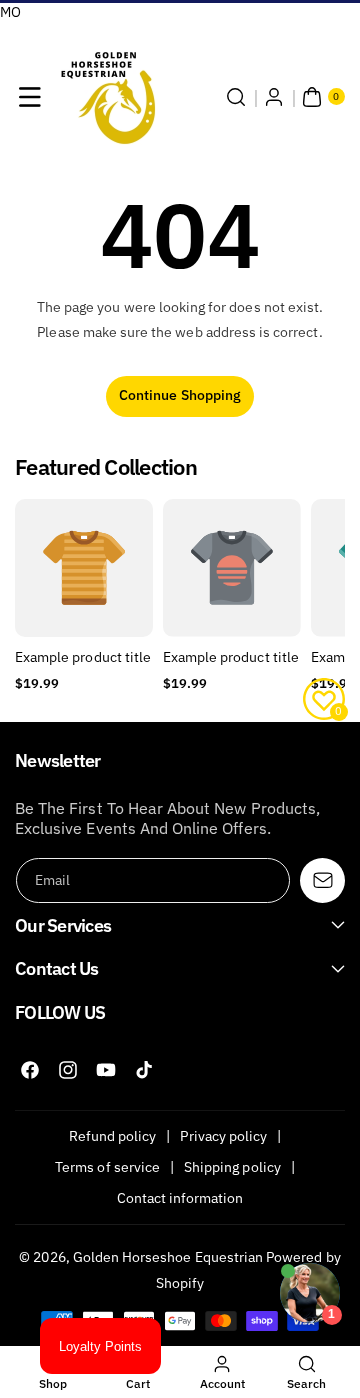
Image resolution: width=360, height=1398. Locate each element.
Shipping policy (232, 1167)
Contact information (180, 1198)
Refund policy (113, 1136)
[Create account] (274, 97)
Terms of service (107, 1167)
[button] (30, 97)
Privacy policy (223, 1136)
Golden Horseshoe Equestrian (168, 1257)
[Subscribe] (322, 880)
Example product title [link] (83, 657)
